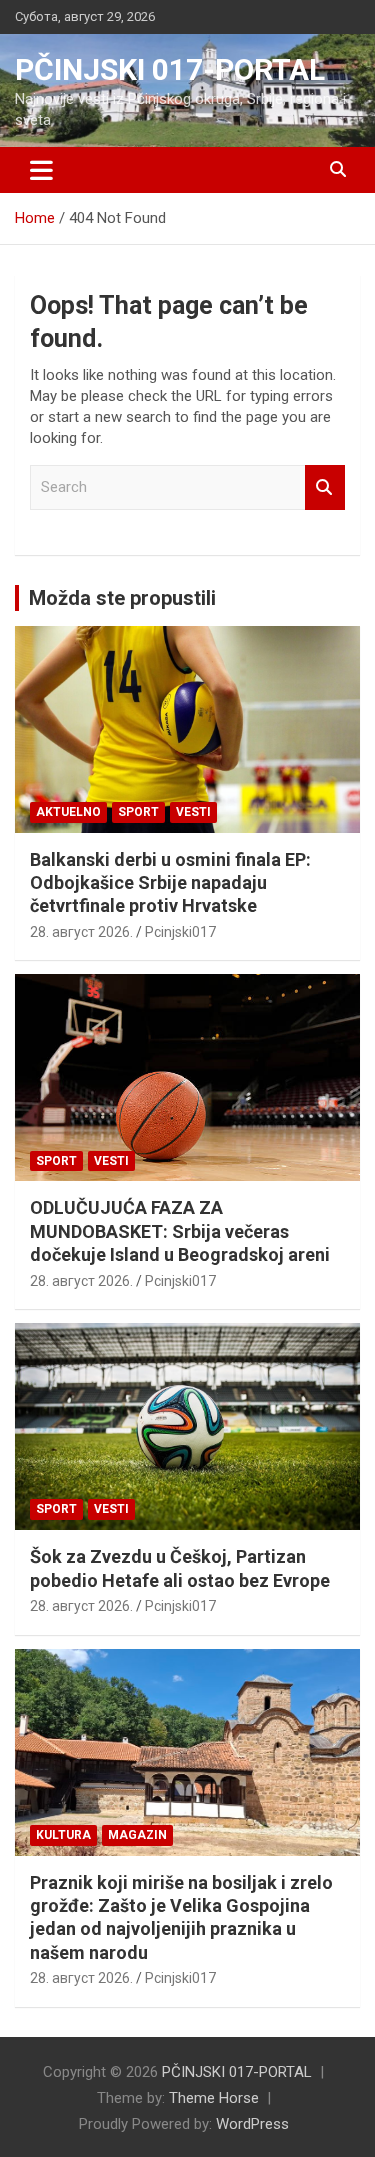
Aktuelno (68, 812)
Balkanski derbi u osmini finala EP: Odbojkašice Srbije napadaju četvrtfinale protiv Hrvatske (170, 883)
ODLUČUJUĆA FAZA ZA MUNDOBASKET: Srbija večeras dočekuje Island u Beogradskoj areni (180, 1231)
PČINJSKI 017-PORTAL (170, 69)
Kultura (63, 1835)
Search (325, 487)
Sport (138, 812)
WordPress (252, 2124)
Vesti (193, 812)
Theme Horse (214, 2098)
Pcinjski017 (180, 932)
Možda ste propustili (122, 598)
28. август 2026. (81, 932)
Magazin (137, 1835)
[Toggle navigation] (41, 170)
